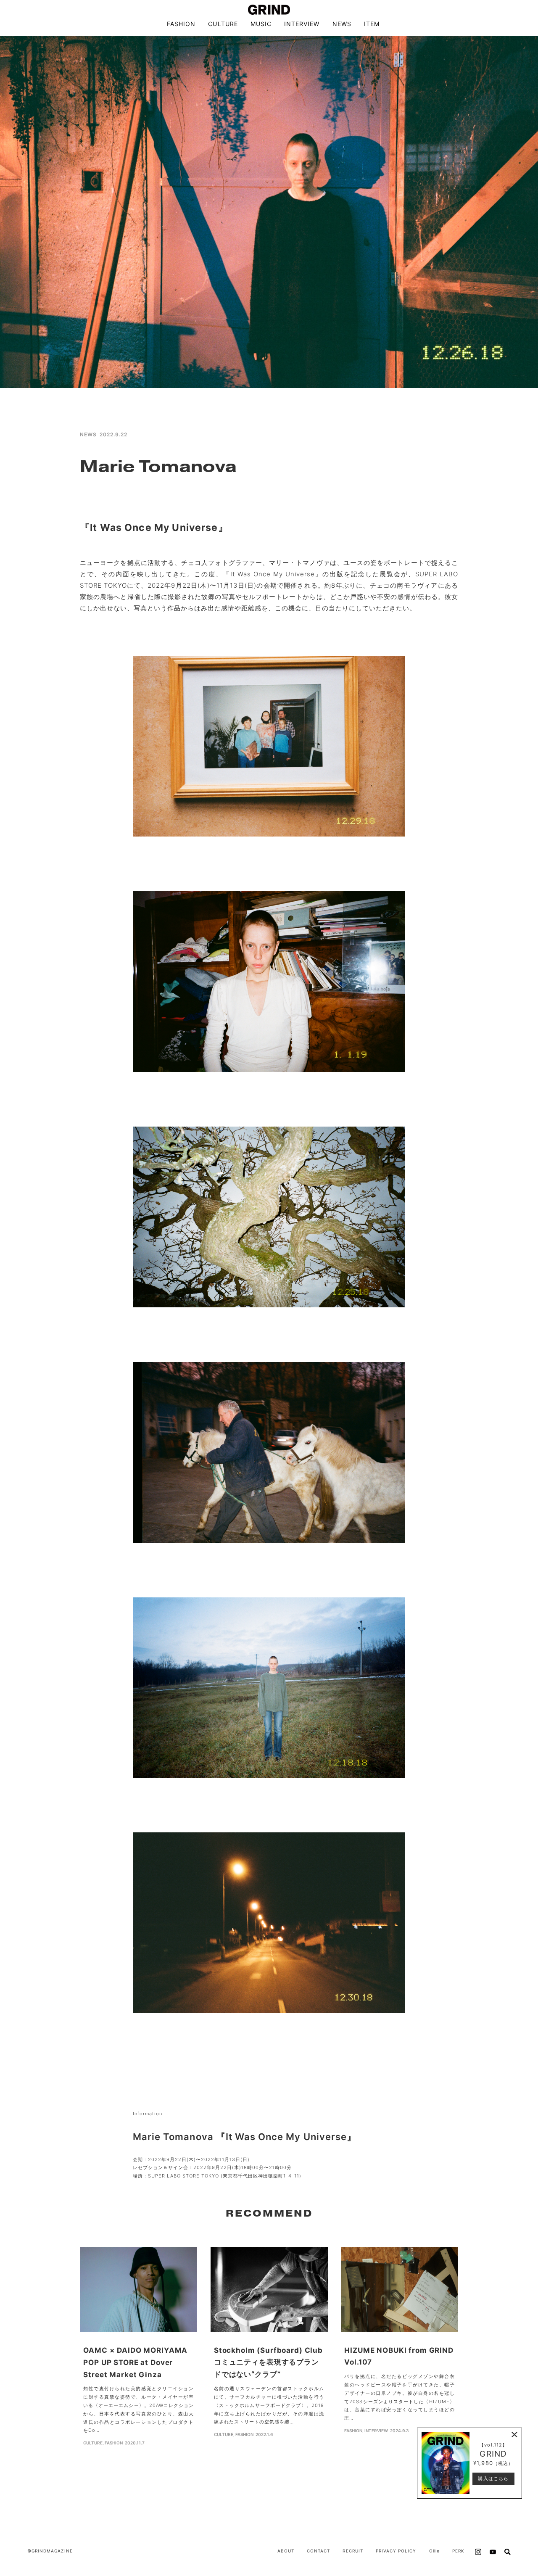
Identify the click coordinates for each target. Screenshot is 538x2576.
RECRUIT (353, 2551)
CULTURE (223, 24)
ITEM (372, 24)
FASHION (181, 24)
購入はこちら (493, 2478)
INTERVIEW (302, 24)
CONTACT (318, 2551)
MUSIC (261, 24)
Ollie (434, 2551)
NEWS (342, 24)
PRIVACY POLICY (396, 2551)
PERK (458, 2551)
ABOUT (286, 2551)
